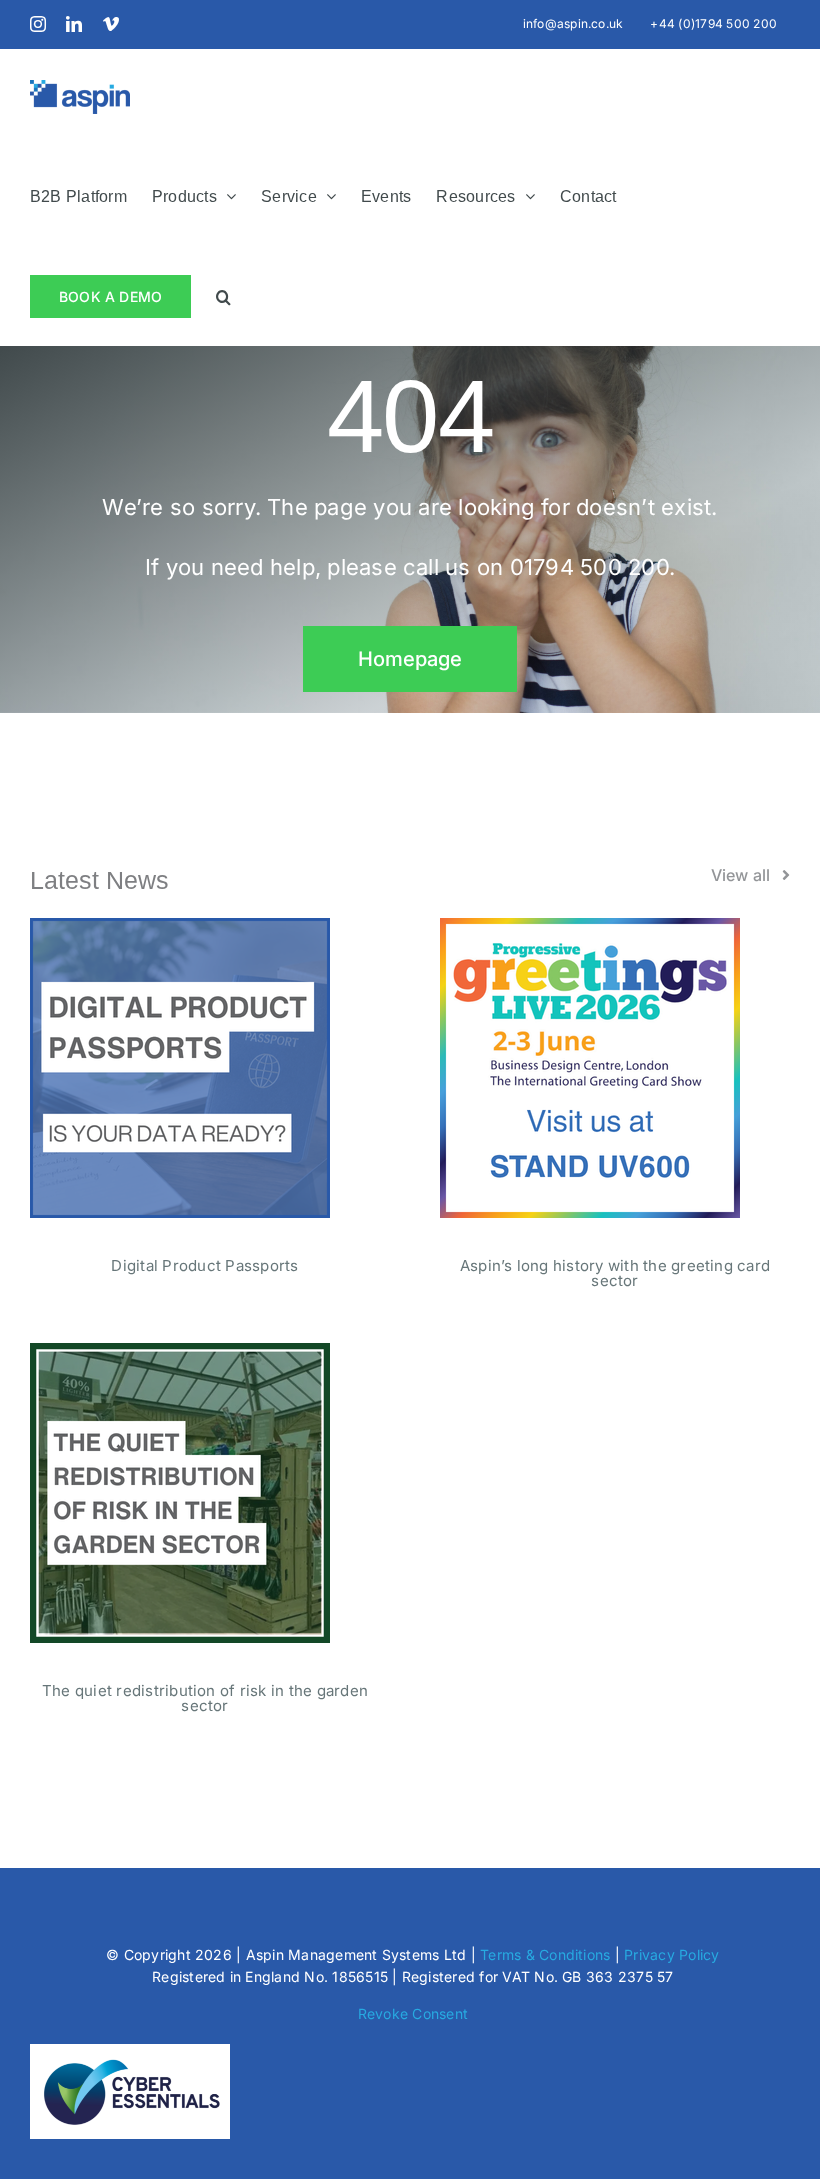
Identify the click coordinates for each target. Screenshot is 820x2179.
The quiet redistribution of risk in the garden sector (205, 1698)
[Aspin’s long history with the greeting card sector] (590, 930)
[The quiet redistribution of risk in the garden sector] (180, 1355)
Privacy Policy (671, 1954)
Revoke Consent (413, 2013)
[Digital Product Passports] (180, 930)
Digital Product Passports (204, 1265)
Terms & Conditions (545, 1954)
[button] (223, 295)
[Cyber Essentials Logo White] (130, 2052)
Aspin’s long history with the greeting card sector (615, 1273)
